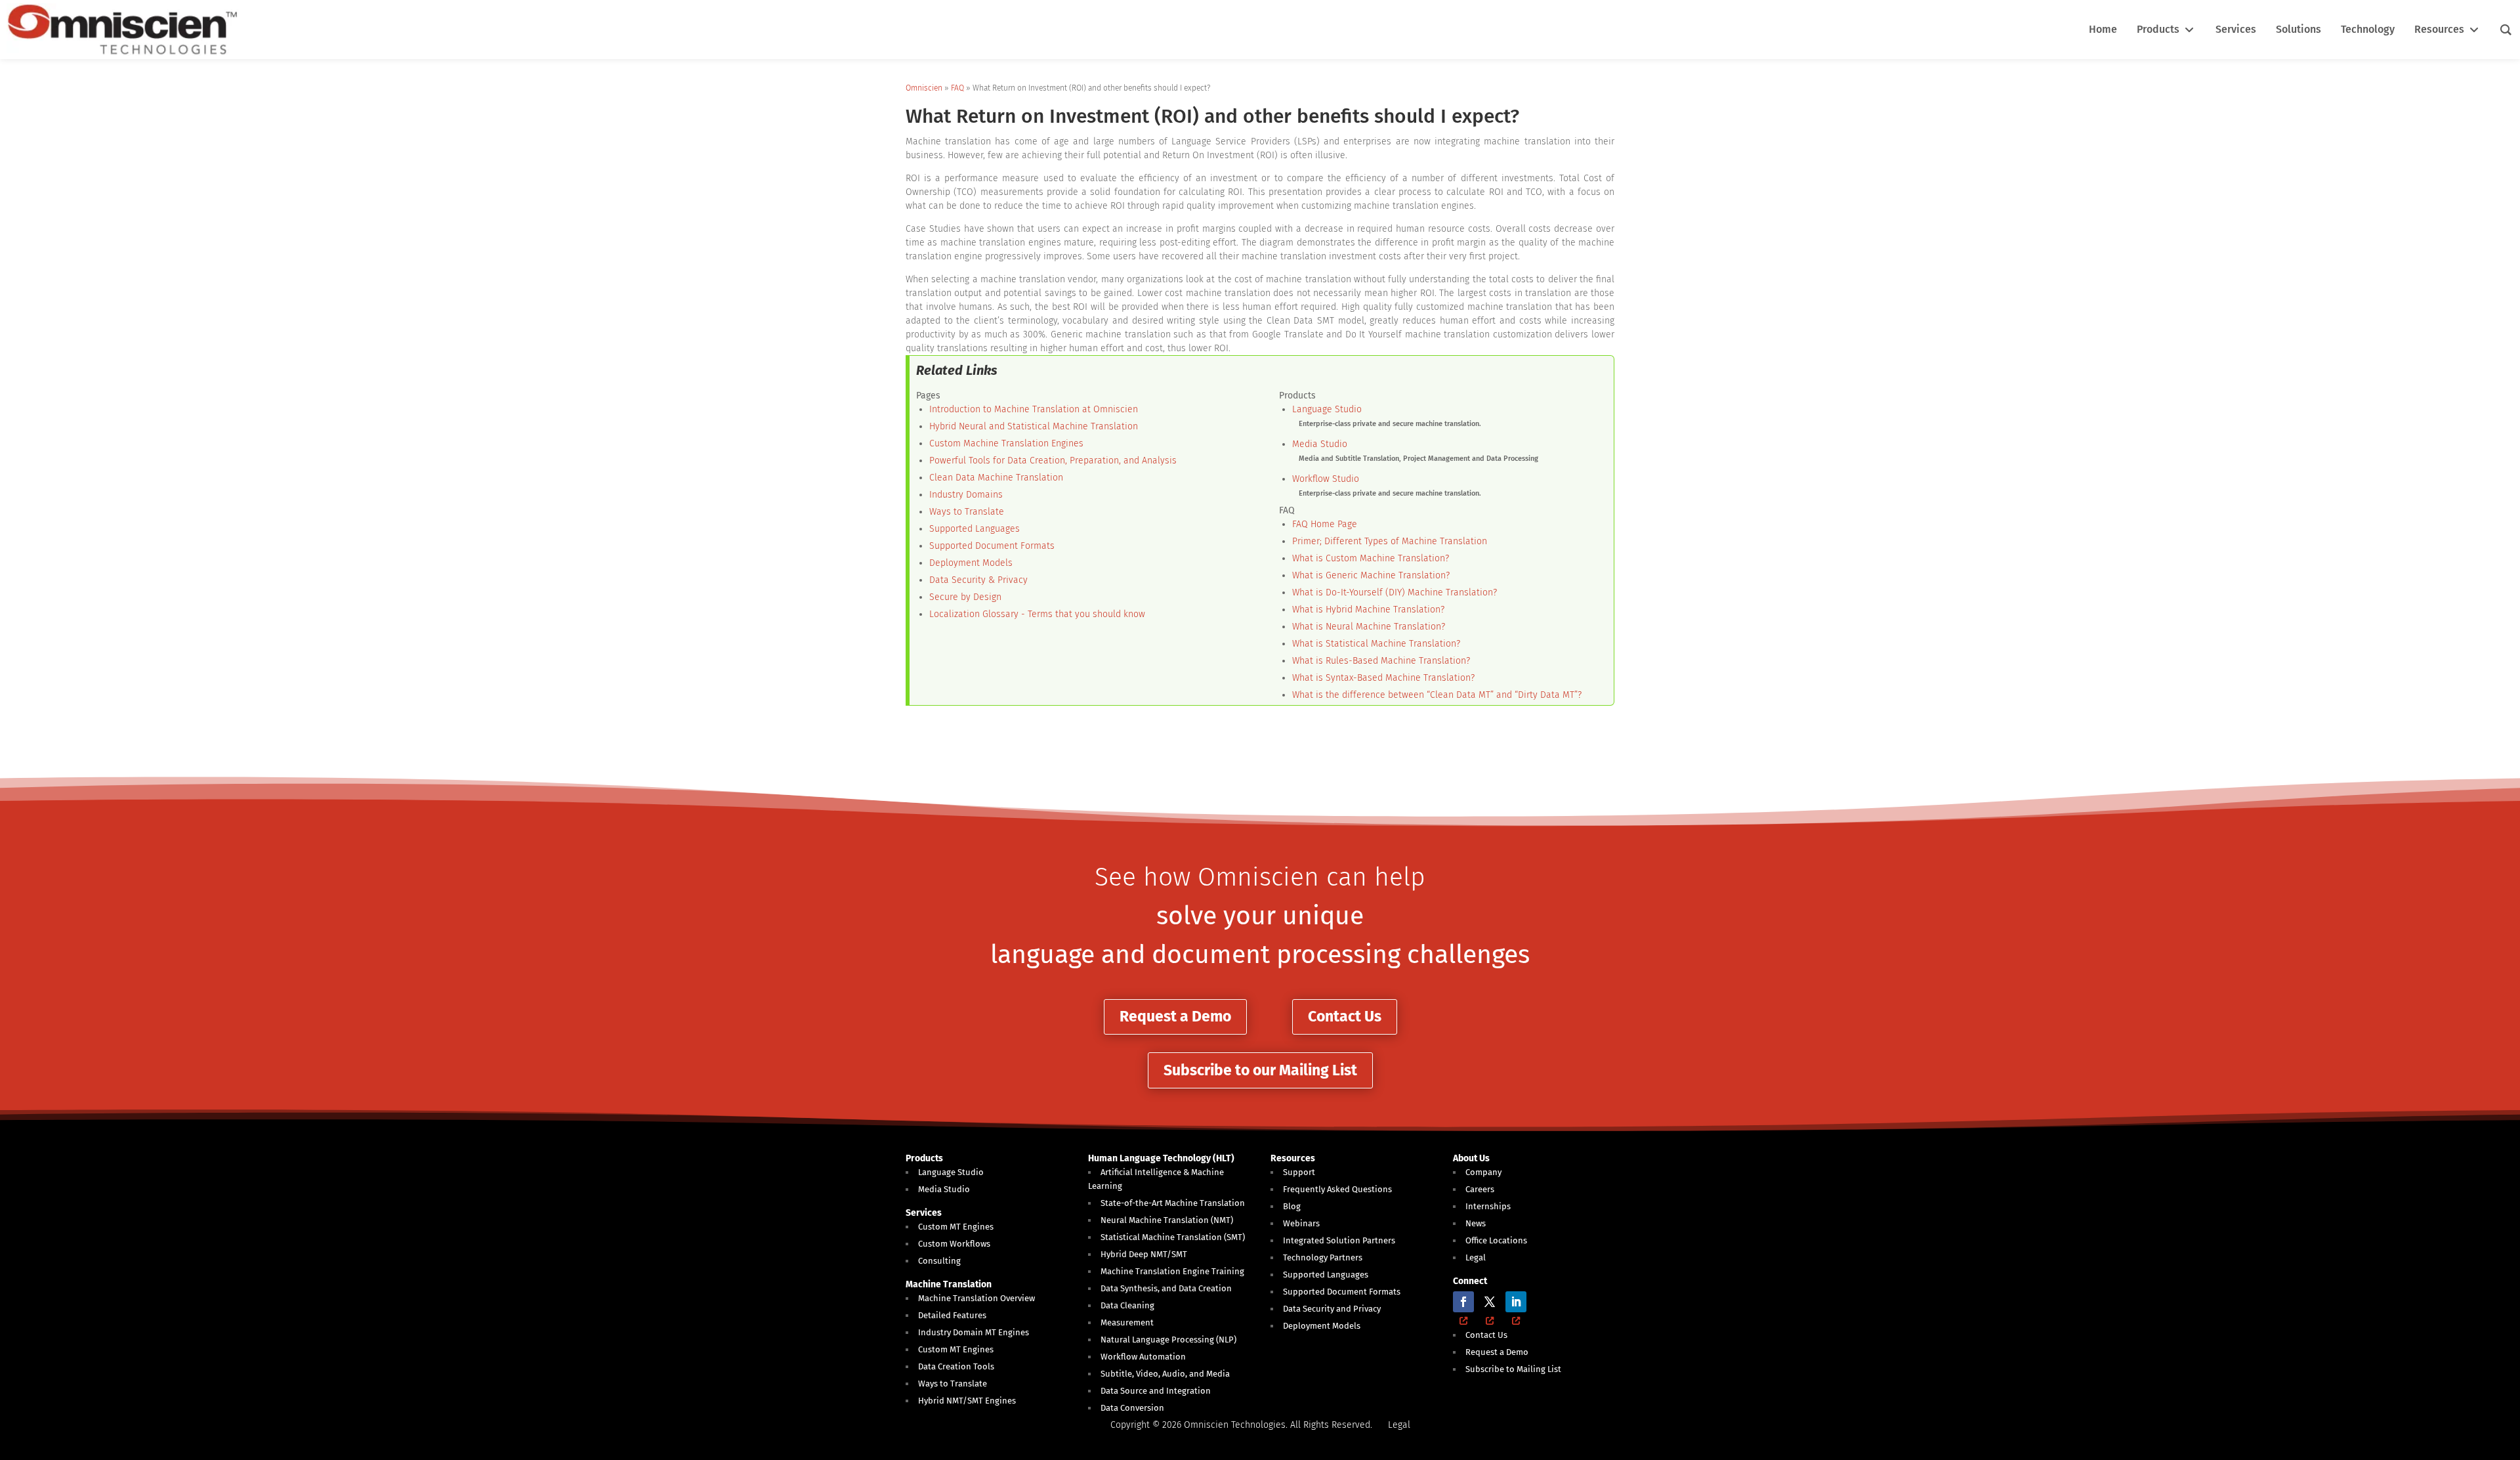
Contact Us (1345, 1016)
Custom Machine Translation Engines (1006, 443)
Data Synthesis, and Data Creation (1166, 1288)
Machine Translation (949, 1284)
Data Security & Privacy (978, 580)
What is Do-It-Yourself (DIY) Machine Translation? (1395, 592)
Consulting (939, 1261)
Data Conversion (1132, 1408)
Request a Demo (1175, 1016)
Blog (1292, 1206)
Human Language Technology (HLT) (1161, 1158)
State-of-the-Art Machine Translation (1173, 1203)
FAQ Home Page (1325, 524)
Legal (1476, 1257)
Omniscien (924, 88)
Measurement (1127, 1322)
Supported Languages (975, 529)
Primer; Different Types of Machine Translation (1390, 541)
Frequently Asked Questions (1337, 1189)
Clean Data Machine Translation (996, 478)
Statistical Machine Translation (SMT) (1173, 1237)
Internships (1488, 1206)
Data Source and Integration (1156, 1391)
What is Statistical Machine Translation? (1376, 644)
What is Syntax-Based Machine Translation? (1383, 678)
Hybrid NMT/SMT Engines (967, 1401)
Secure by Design (965, 597)
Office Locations (1496, 1240)
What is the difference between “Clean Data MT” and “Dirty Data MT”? (1437, 695)
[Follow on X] (1490, 1302)
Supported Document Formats (992, 546)
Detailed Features (952, 1315)
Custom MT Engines (956, 1227)
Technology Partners (1323, 1257)
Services (924, 1213)
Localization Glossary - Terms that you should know (1037, 614)
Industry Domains (966, 495)
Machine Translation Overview (976, 1298)
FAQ (957, 88)
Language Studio (1327, 409)
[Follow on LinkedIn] (1516, 1302)
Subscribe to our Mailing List (1260, 1070)
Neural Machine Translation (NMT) (1167, 1220)
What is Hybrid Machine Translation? (1368, 610)
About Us (1471, 1158)
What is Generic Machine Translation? (1371, 575)
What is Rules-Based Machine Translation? (1381, 661)
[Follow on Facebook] (1463, 1302)
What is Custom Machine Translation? (1371, 558)
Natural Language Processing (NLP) (1168, 1340)
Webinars (1301, 1223)
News (1476, 1223)
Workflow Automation (1143, 1357)
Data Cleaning (1127, 1305)
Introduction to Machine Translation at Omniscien (1034, 409)
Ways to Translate (967, 512)
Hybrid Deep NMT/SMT (1144, 1254)
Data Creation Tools (956, 1366)
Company (1483, 1172)
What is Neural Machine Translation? (1369, 627)
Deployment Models (971, 563)
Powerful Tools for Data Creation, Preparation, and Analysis (1053, 461)
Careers (1480, 1189)
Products (924, 1158)
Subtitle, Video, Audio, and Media (1165, 1374)
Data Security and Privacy (1332, 1309)
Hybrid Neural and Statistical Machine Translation (1034, 426)
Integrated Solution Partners (1339, 1240)
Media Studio (1320, 444)
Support (1299, 1172)
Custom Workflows (954, 1244)
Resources (1293, 1158)
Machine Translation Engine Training (1172, 1271)
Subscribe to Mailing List (1513, 1369)
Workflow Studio (1326, 479)
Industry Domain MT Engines (974, 1332)
